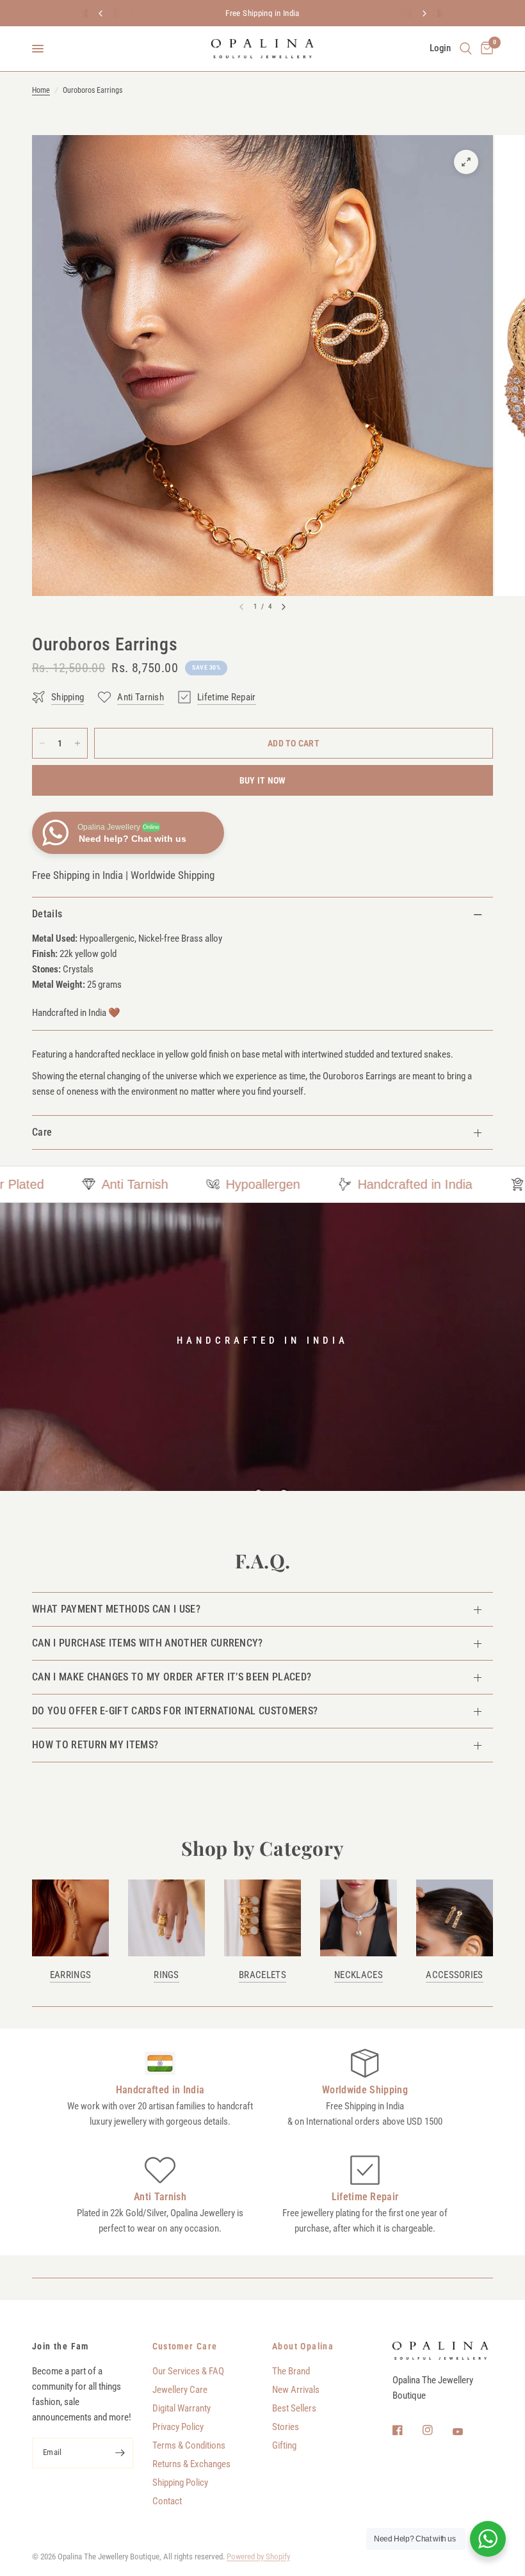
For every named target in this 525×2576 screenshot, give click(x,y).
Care (42, 1132)
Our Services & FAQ (188, 2371)
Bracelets (262, 1975)
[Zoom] (466, 162)
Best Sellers (294, 2408)
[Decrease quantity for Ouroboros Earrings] (42, 743)
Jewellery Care (180, 2390)
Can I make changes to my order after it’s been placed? (172, 1677)
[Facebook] (407, 2430)
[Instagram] (437, 2430)
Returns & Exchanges (191, 2464)
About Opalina (303, 2346)
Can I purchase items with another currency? (148, 1643)
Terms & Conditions (189, 2445)
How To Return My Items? (95, 1745)
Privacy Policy (178, 2427)
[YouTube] (467, 2431)
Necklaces (359, 1975)
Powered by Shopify (258, 2556)
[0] (485, 49)
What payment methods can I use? (116, 1609)
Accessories (454, 1975)
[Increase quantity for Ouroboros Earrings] (77, 743)
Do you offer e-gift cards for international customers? (175, 1711)
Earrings (70, 1975)
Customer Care (185, 2346)
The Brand (291, 2371)
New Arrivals (296, 2390)
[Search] (466, 49)
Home (41, 90)
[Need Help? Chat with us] (488, 2539)
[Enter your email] (120, 2453)
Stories (286, 2427)
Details (47, 914)
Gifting (284, 2445)
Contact (167, 2501)
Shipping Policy (180, 2483)
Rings (166, 1975)
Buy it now (263, 780)
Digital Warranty (182, 2408)
